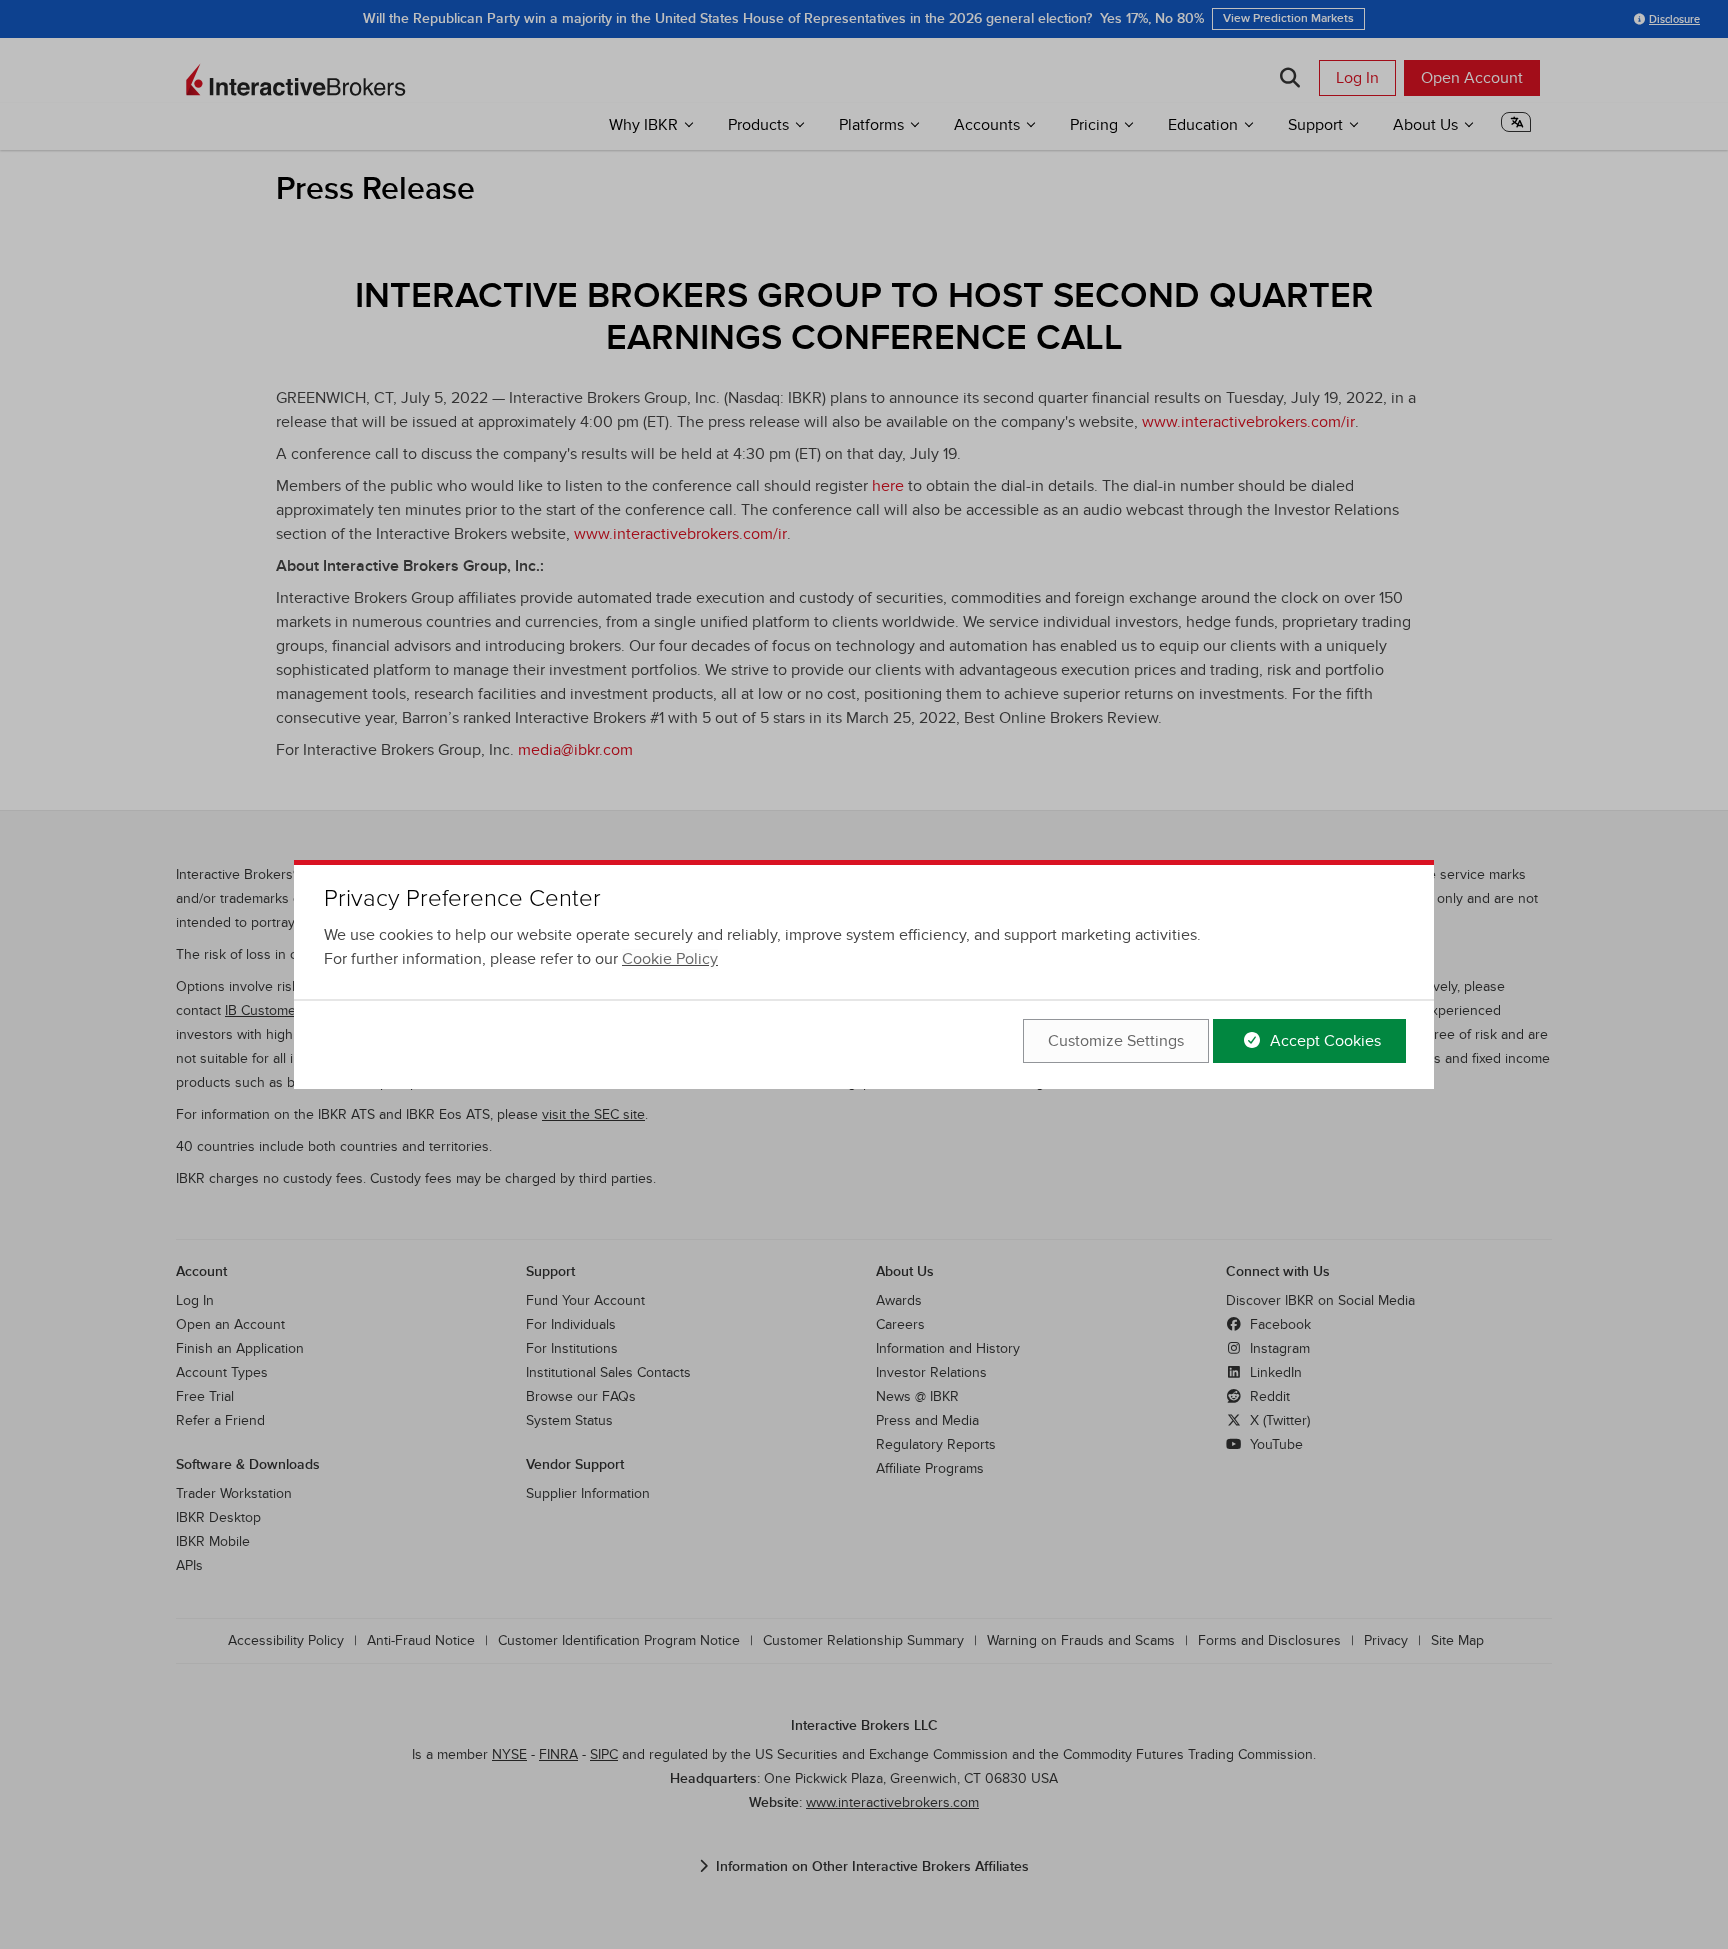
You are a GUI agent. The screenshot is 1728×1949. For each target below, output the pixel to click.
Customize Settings (1116, 1041)
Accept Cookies (1323, 1041)
